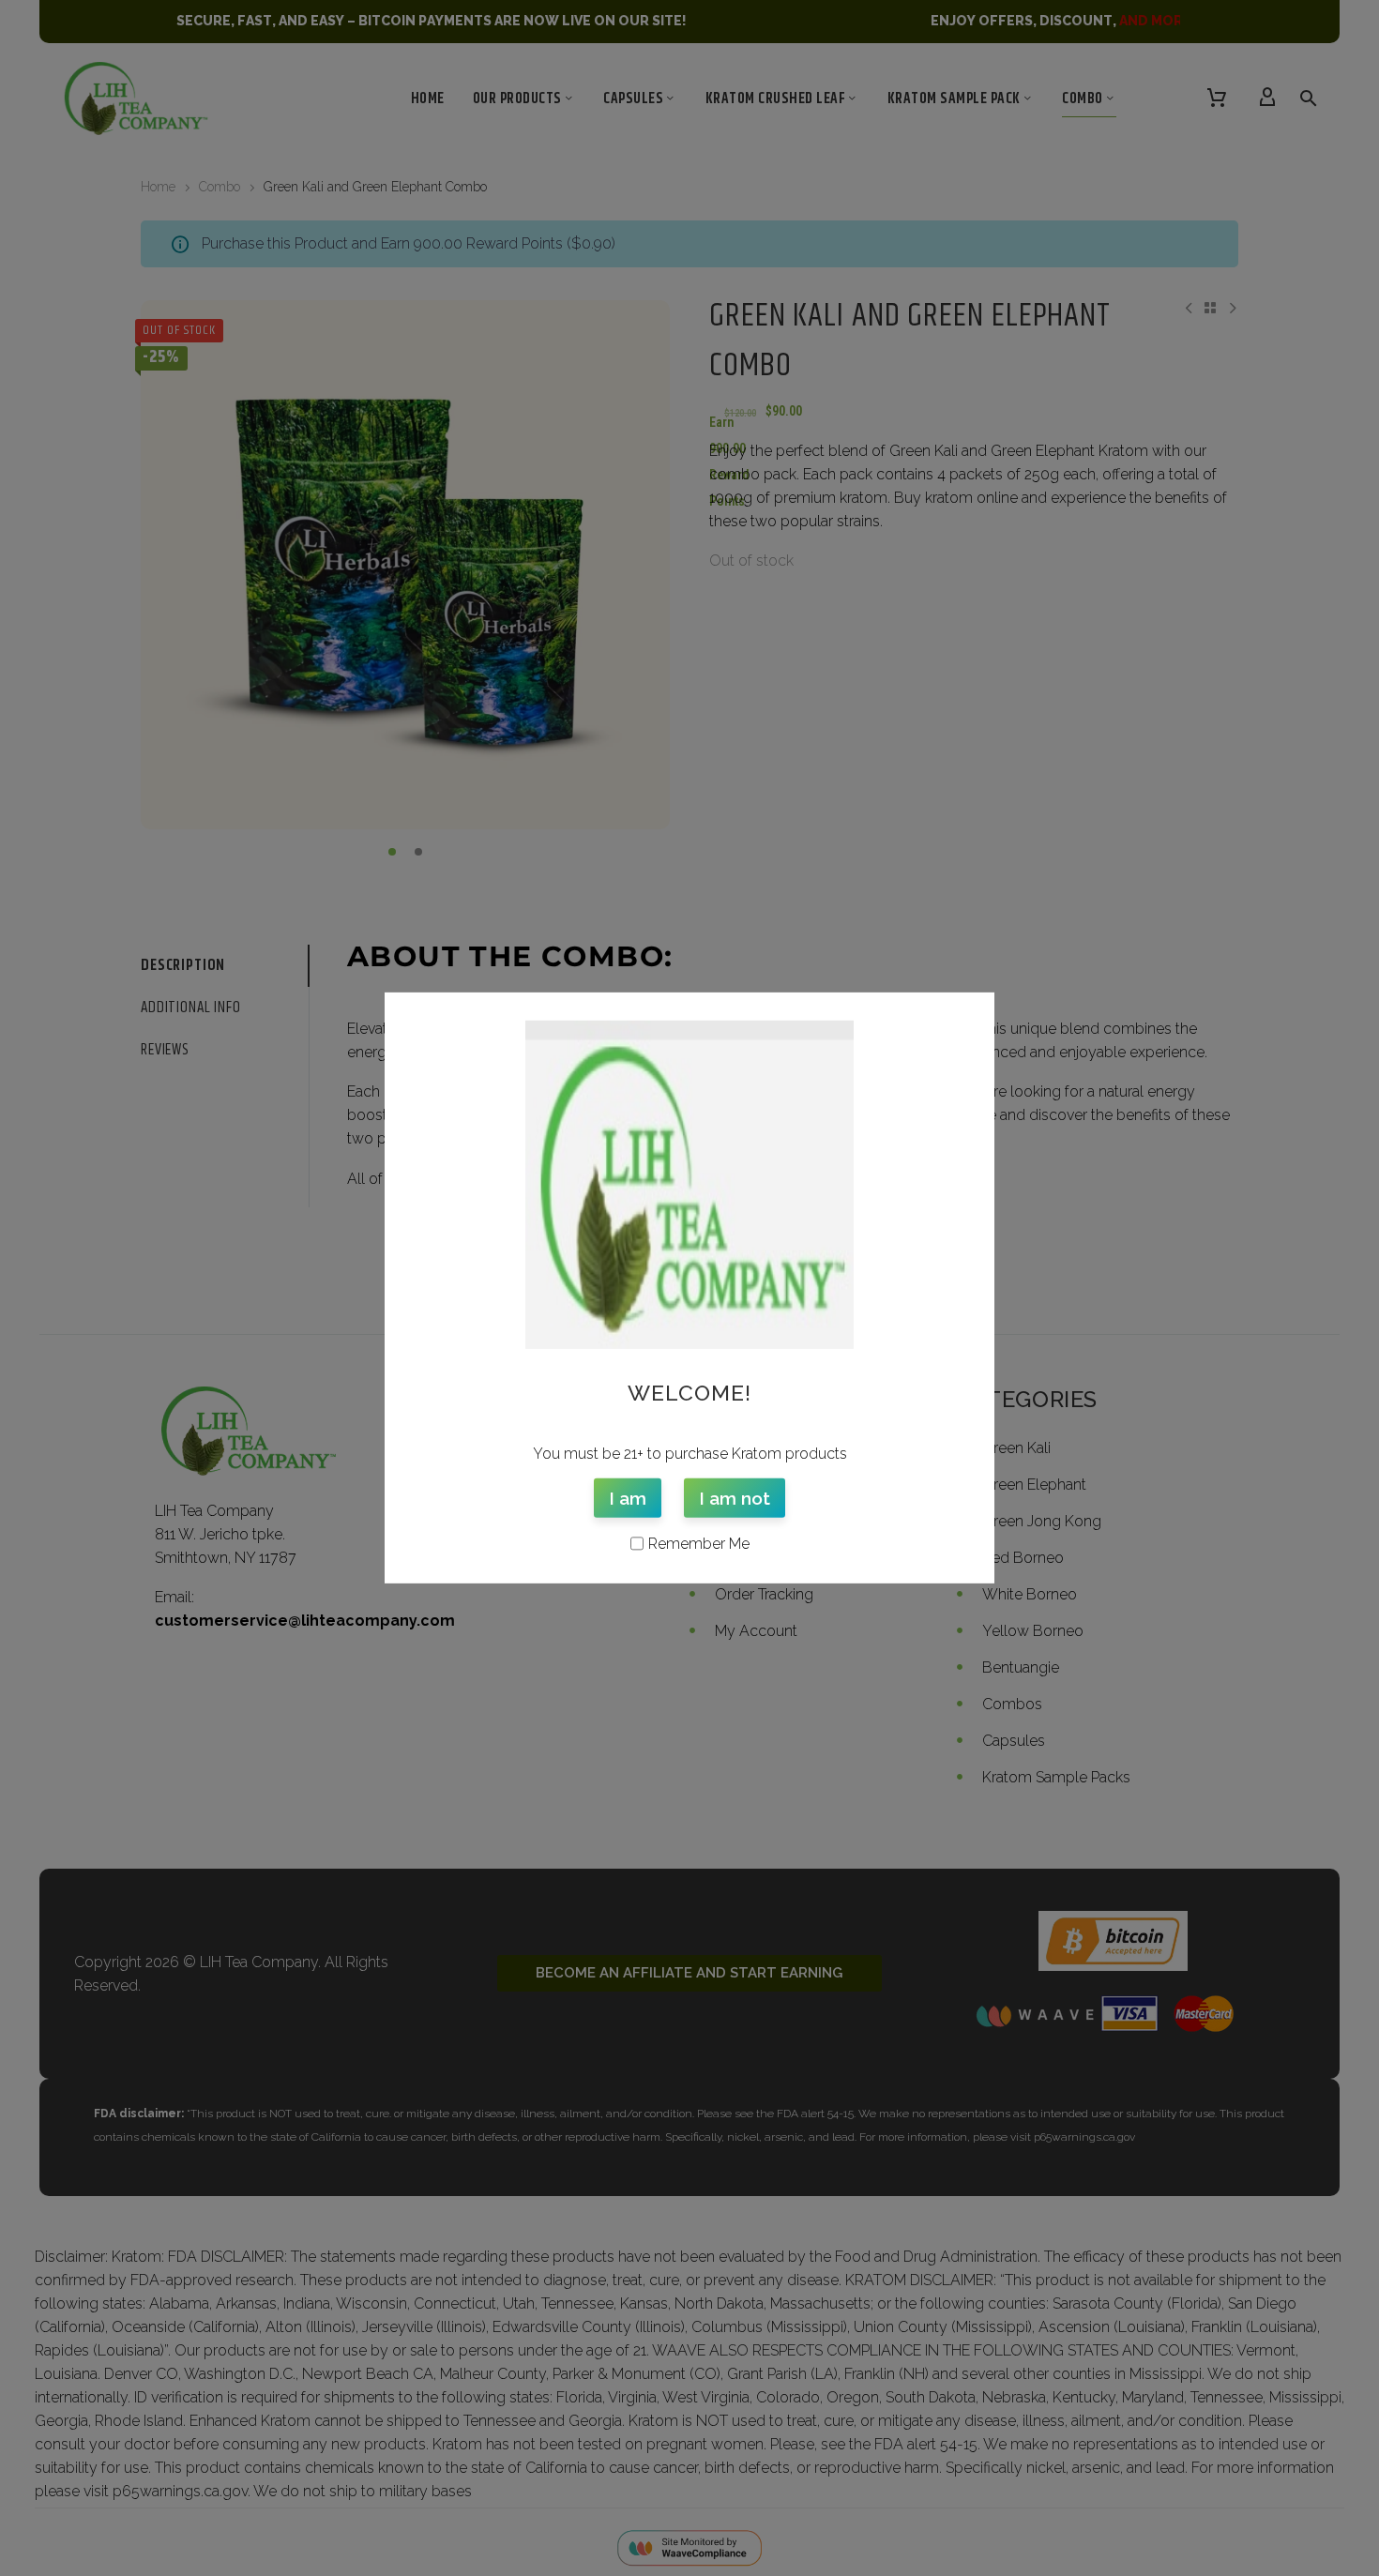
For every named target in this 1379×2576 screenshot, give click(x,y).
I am (628, 1497)
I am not (735, 1497)
